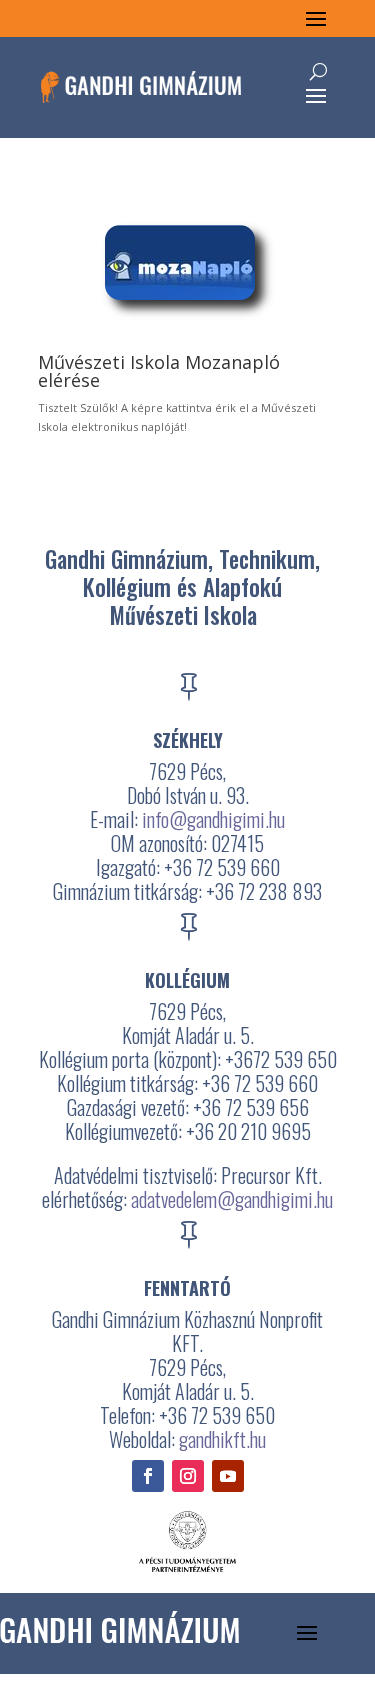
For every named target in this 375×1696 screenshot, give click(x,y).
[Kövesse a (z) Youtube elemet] (228, 1476)
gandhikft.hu (222, 1439)
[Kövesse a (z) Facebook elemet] (148, 1476)
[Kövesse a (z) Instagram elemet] (188, 1476)
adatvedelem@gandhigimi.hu (232, 1199)
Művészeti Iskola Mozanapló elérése (159, 371)
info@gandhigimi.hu (213, 819)
